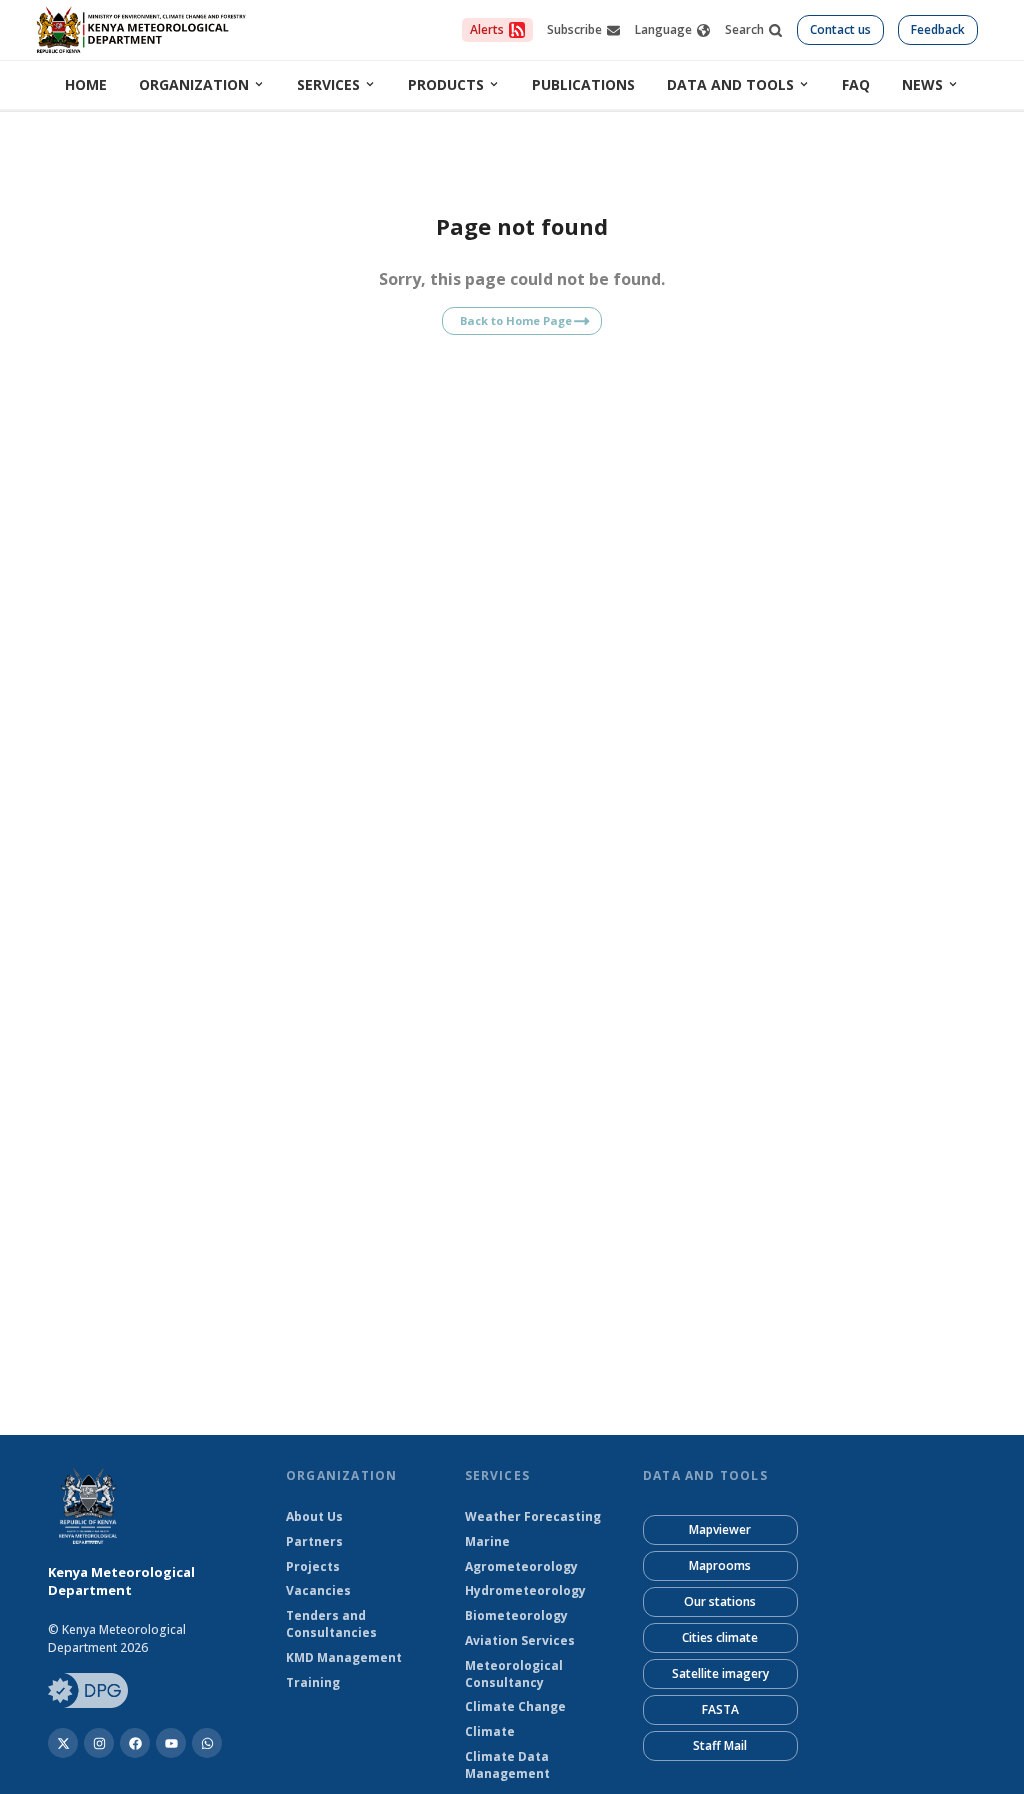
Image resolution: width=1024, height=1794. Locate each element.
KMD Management (344, 1658)
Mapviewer (720, 1529)
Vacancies (318, 1591)
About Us (314, 1517)
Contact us (840, 29)
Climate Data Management (507, 1765)
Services (328, 84)
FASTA (720, 1709)
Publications (583, 84)
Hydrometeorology (525, 1591)
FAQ (856, 84)
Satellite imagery (720, 1673)
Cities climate (720, 1637)
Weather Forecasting (533, 1517)
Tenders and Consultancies (331, 1624)
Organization (194, 84)
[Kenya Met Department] (99, 1743)
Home (86, 84)
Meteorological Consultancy (514, 1674)
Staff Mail (720, 1745)
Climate (490, 1732)
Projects (313, 1567)
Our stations (720, 1601)
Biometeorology (516, 1616)
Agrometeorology (521, 1567)
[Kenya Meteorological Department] (135, 1743)
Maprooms (720, 1565)
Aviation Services (520, 1641)
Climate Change (515, 1707)
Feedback (938, 29)
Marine (487, 1542)
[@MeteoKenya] (63, 1743)
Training (313, 1683)
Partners (314, 1542)
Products (446, 84)
